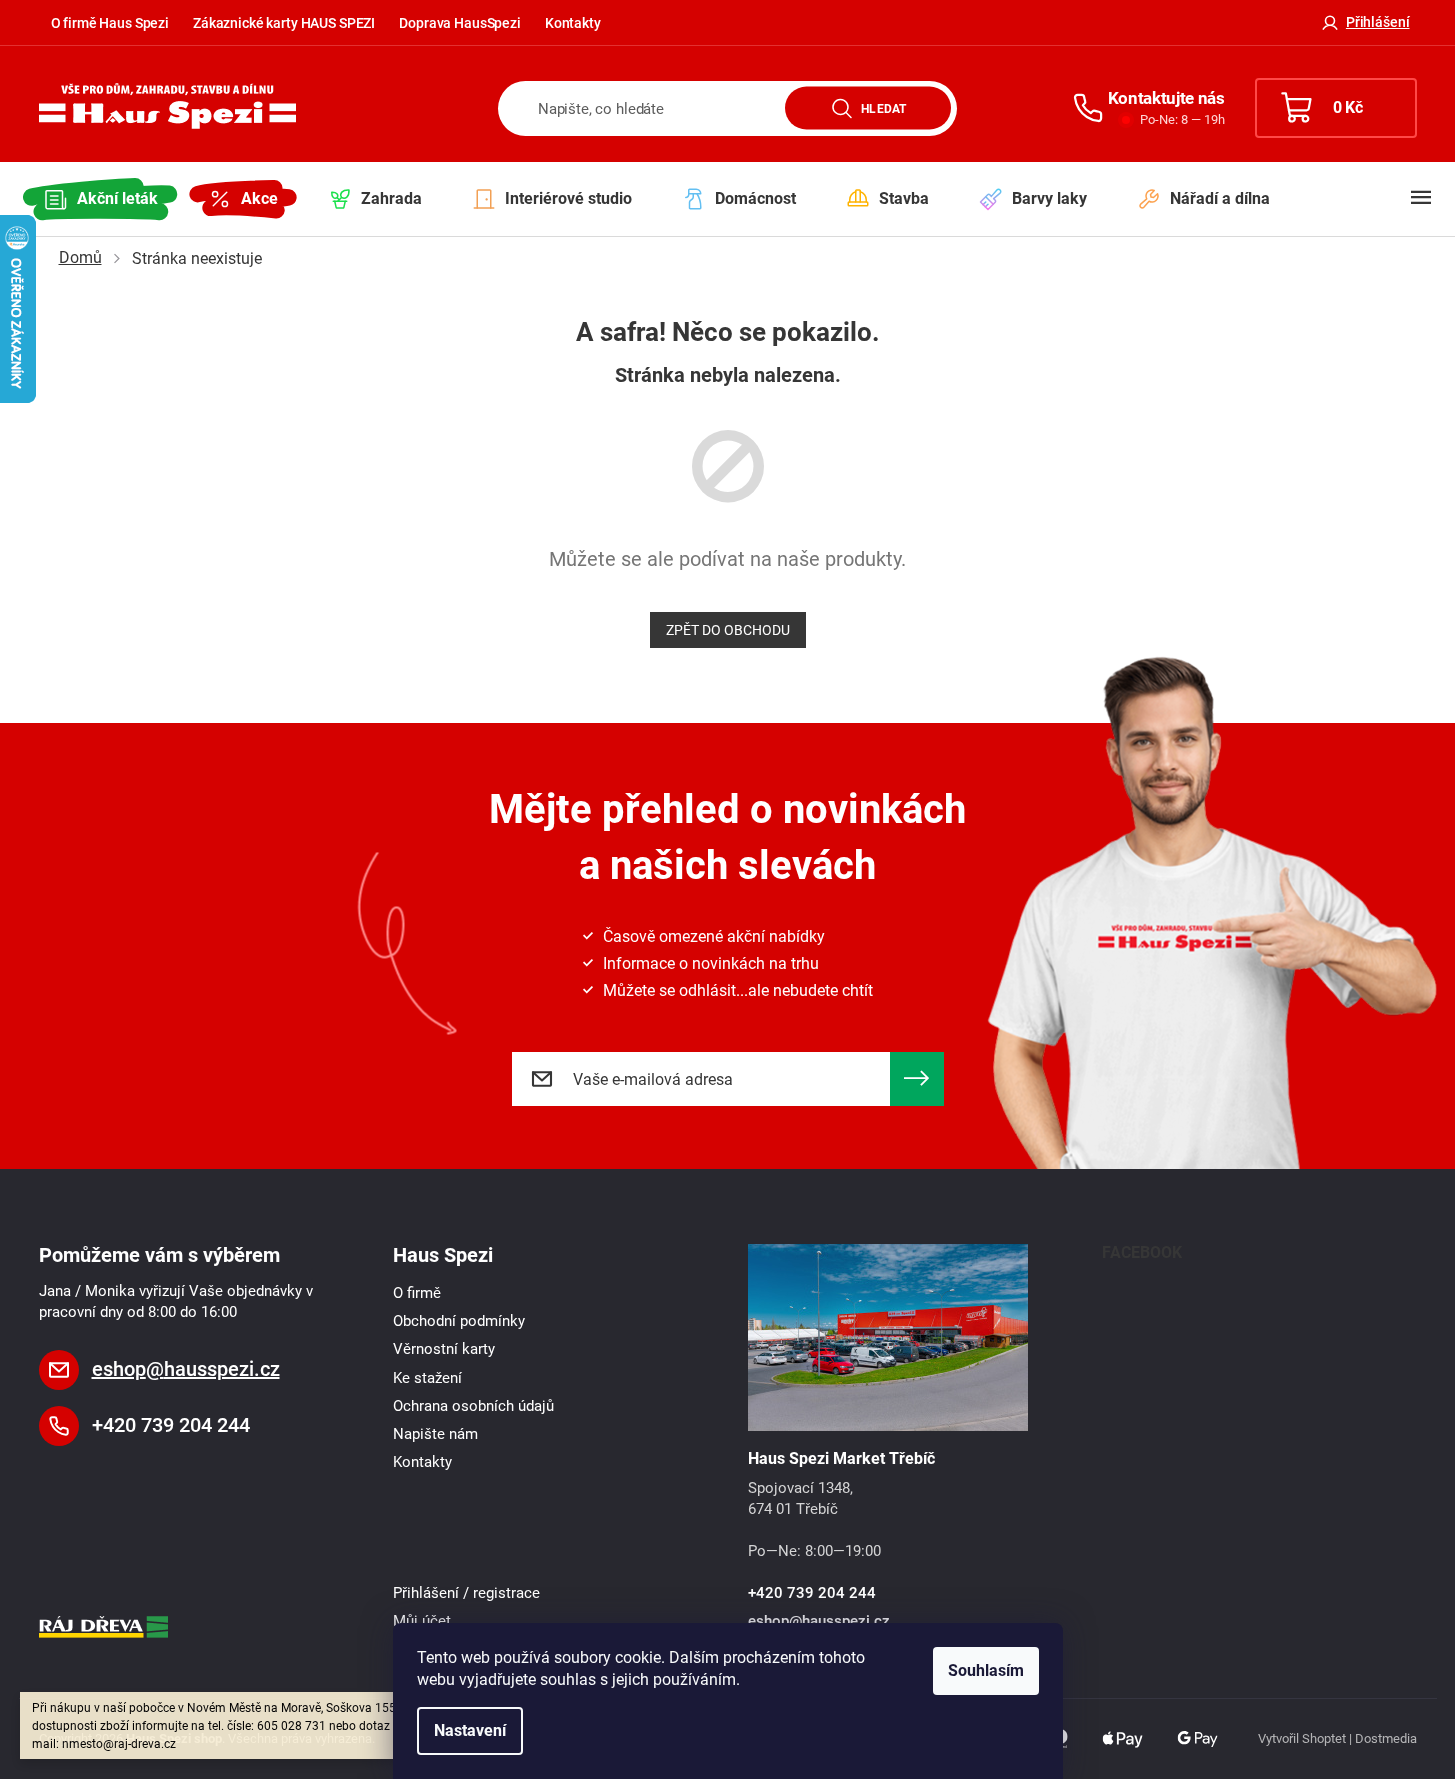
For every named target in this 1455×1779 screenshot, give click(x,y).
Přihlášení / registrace (466, 1593)
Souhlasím (986, 1670)
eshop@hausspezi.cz (186, 1369)
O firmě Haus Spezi (110, 23)
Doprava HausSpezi (460, 23)
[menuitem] (101, 199)
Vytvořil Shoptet (1302, 1738)
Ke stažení (427, 1378)
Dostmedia (1386, 1738)
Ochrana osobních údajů (473, 1406)
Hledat (883, 108)
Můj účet (422, 1621)
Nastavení (470, 1730)
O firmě (417, 1293)
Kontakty (573, 23)
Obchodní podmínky (459, 1321)
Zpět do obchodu (728, 630)
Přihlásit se (917, 1079)
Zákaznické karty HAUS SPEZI (284, 23)
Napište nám (435, 1434)
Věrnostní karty (444, 1349)
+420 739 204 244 (171, 1425)
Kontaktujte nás (1166, 98)
